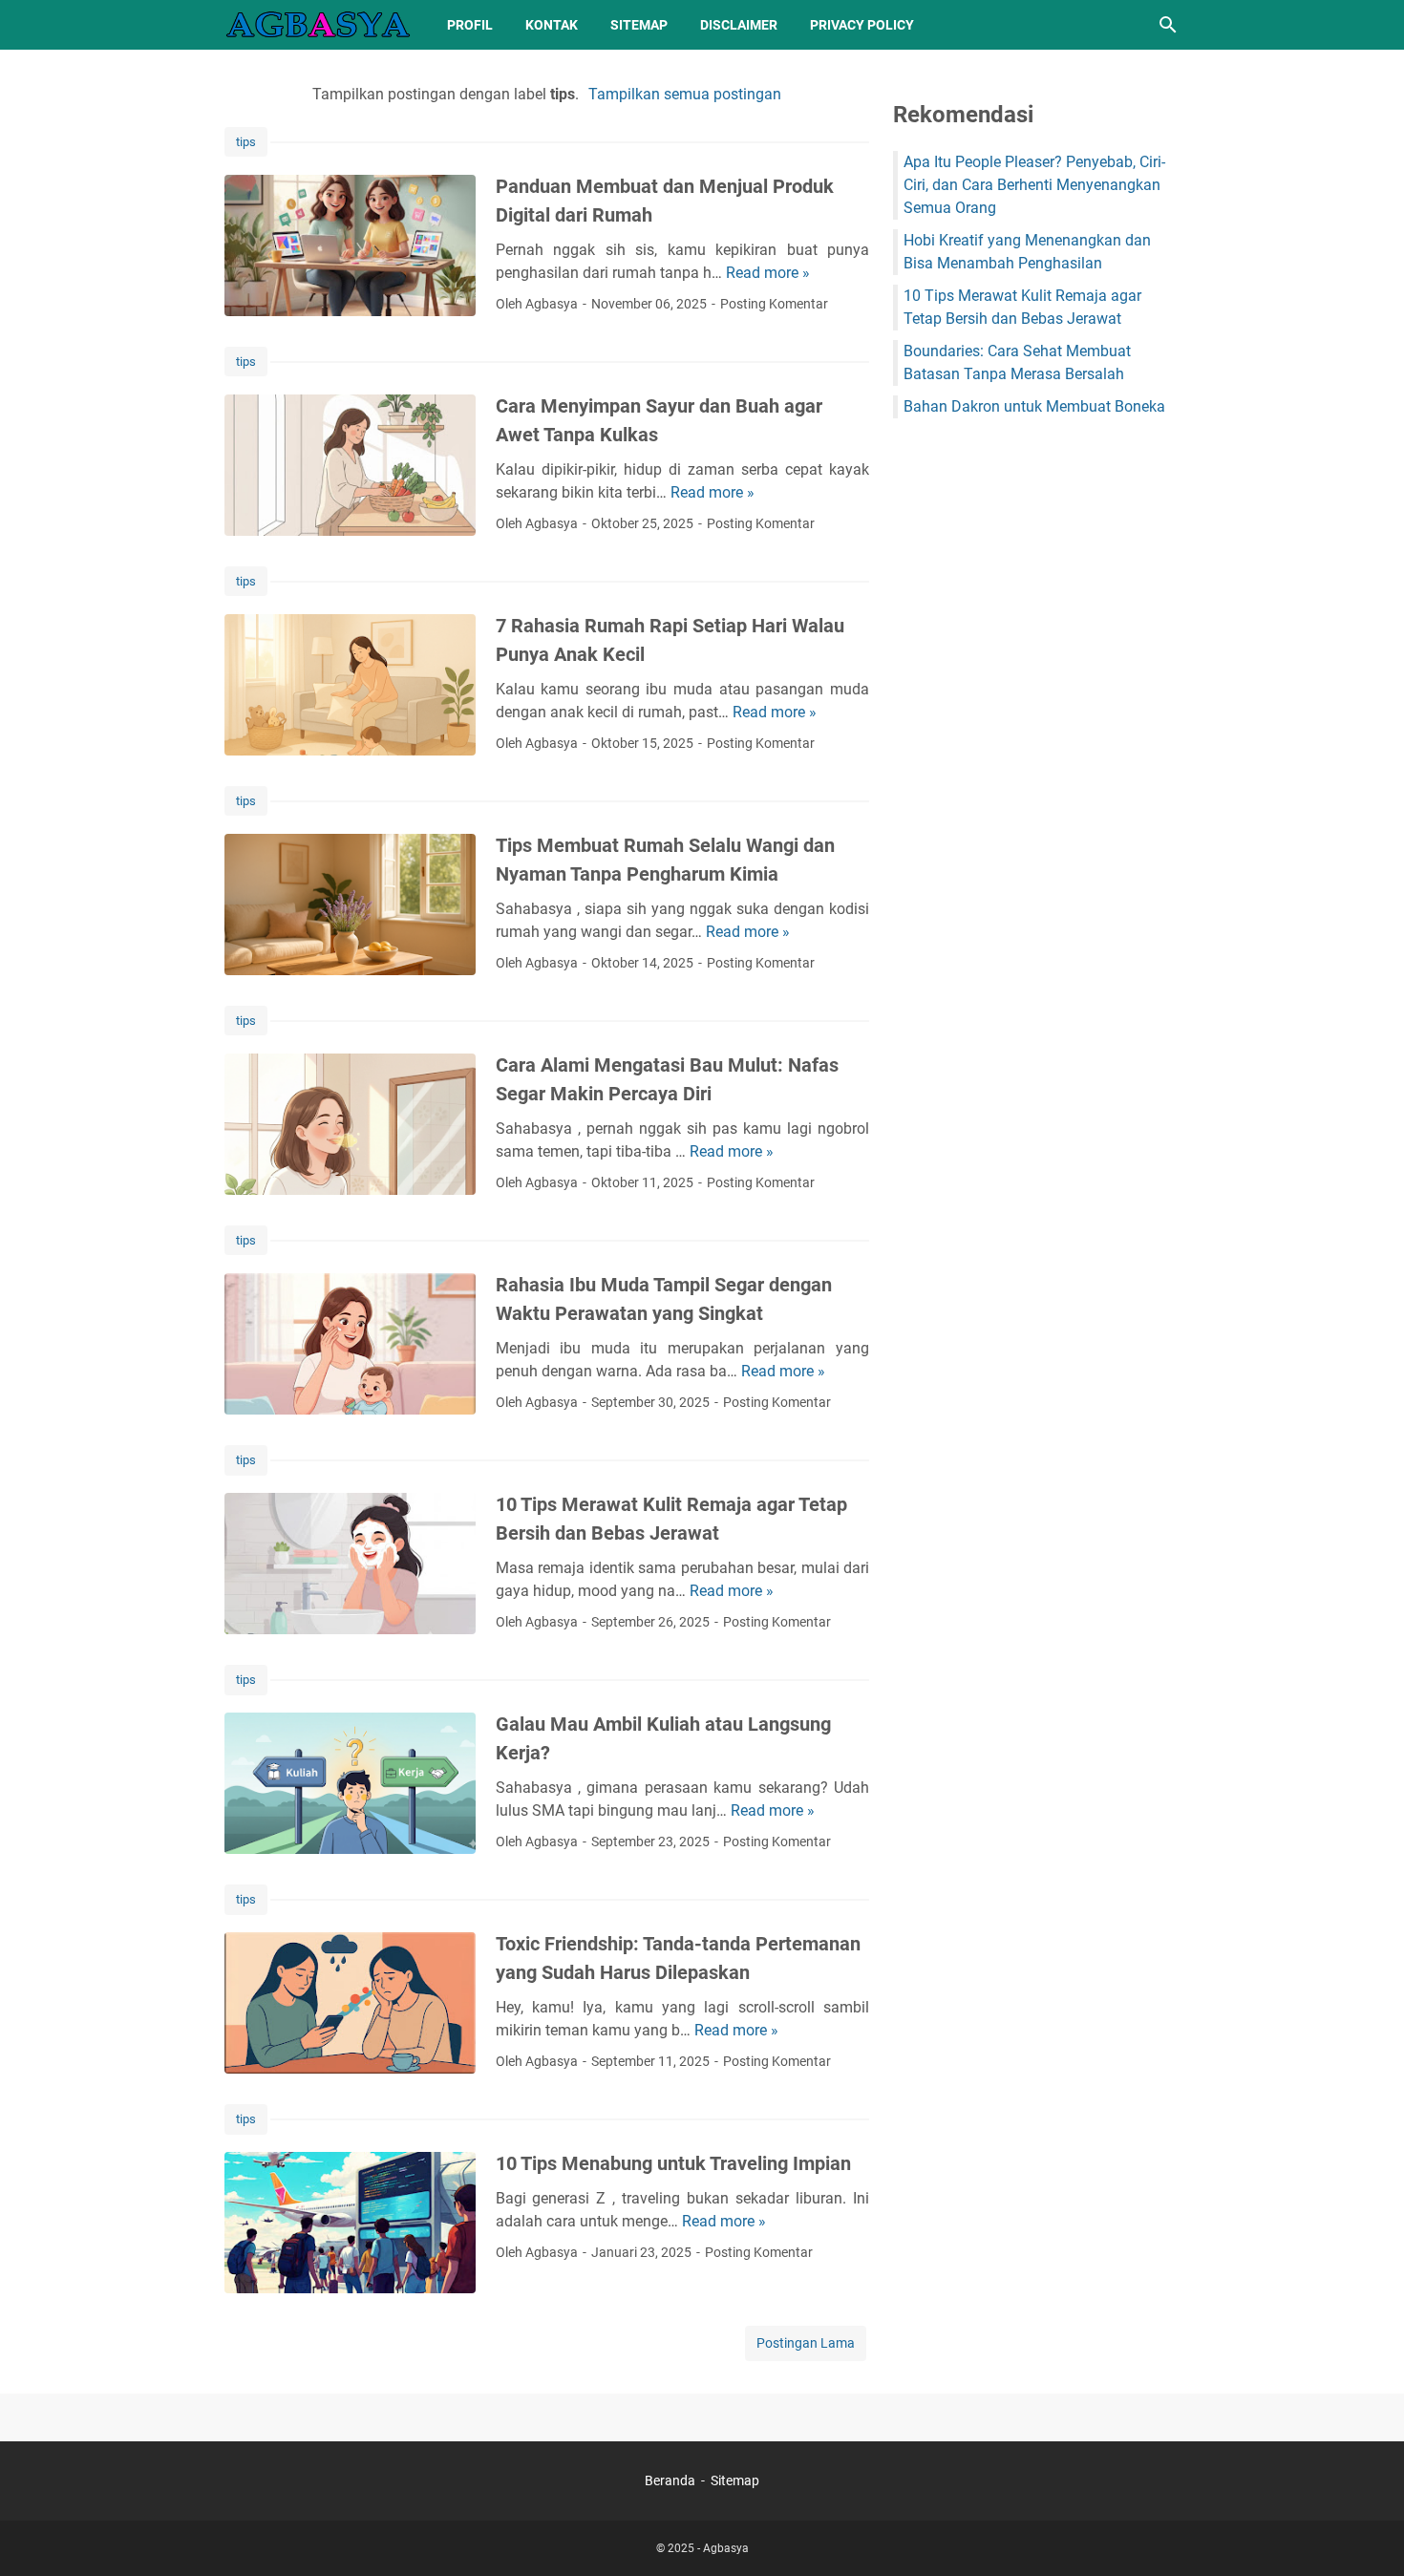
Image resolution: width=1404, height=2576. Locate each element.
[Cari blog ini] (1168, 25)
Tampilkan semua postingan (685, 94)
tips (246, 142)
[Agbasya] (318, 25)
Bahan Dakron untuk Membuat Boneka (1034, 406)
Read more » (768, 273)
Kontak (552, 25)
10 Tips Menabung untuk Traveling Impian (673, 2163)
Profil (470, 25)
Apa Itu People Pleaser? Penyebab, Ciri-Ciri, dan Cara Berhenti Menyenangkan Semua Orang (1034, 185)
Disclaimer (739, 25)
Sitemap (639, 25)
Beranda (670, 2480)
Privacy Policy (862, 25)
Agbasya (726, 2548)
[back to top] (1366, 2533)
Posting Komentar (774, 304)
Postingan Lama (806, 2343)
